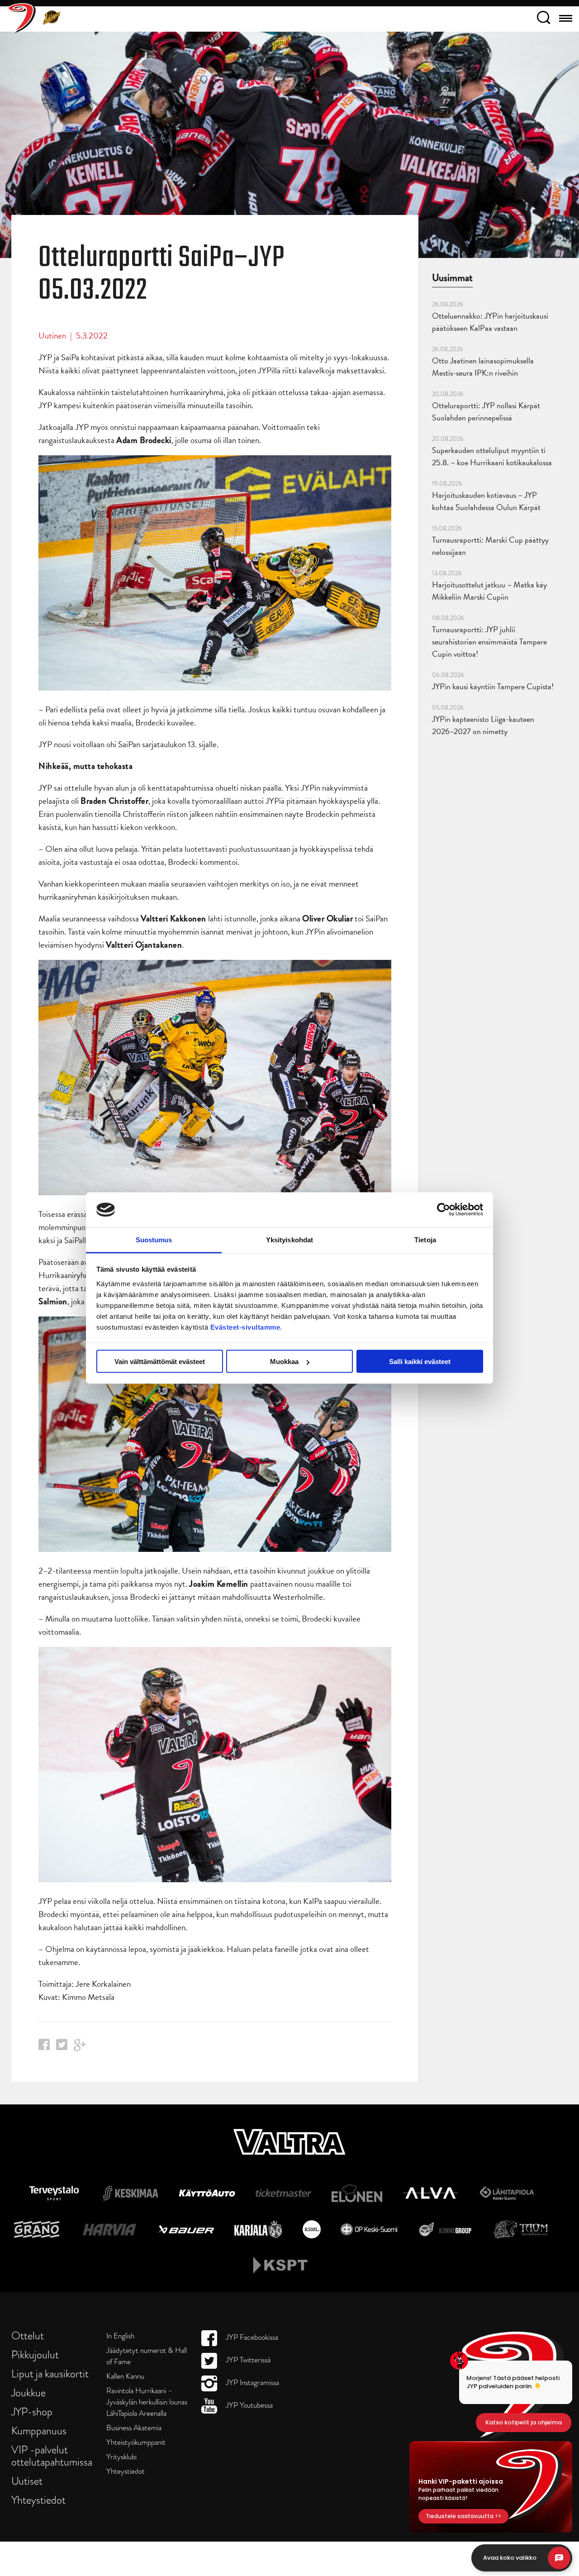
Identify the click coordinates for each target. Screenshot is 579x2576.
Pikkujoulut (35, 2354)
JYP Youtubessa (248, 2405)
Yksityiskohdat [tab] (289, 1239)
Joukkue (28, 2392)
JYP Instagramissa (252, 2383)
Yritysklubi (121, 2457)
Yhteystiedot (38, 2500)
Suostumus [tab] (154, 1239)
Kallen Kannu (125, 2376)
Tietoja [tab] (425, 1239)
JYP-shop (32, 2411)
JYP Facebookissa (251, 2337)
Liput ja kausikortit (50, 2373)
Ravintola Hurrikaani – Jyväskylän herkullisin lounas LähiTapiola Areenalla (147, 2402)
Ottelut (28, 2335)
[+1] (80, 2048)
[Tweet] (62, 2047)
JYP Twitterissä (247, 2360)
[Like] (44, 2047)
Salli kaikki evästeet (420, 1362)
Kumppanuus (39, 2431)
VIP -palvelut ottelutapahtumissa (52, 2456)
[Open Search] (543, 19)
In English (120, 2336)
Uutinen (52, 336)
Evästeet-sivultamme (245, 1327)
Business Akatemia (134, 2428)
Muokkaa (284, 1362)
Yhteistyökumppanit (136, 2442)
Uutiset (27, 2481)
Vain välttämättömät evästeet (160, 1362)
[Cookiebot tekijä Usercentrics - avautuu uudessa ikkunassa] (444, 1210)
